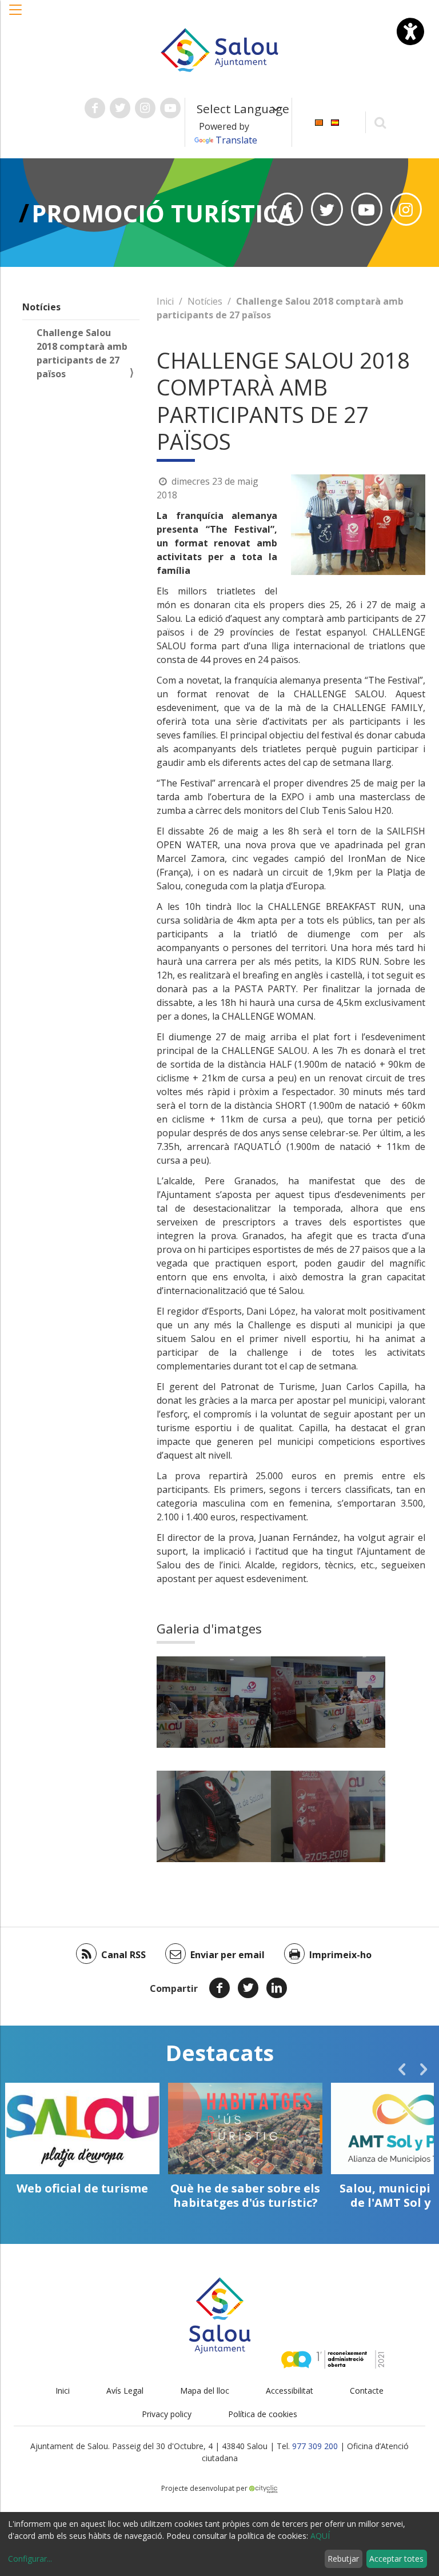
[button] (16, 15)
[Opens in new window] (287, 209)
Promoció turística (163, 213)
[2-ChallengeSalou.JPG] (328, 1702)
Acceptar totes (396, 2559)
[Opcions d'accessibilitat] (410, 31)
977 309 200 (315, 2446)
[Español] (335, 121)
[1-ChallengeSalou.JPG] (214, 1702)
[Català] (319, 121)
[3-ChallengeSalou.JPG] (214, 1816)
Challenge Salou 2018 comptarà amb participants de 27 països (82, 353)
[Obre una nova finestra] (95, 108)
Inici (165, 301)
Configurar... (30, 2559)
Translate (236, 140)
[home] (219, 49)
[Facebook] (219, 1988)
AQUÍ (320, 2536)
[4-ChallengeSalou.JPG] (328, 1816)
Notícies (41, 307)
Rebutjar (343, 2559)
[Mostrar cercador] (380, 122)
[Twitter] (248, 1988)
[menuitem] (319, 121)
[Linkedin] (277, 1988)
